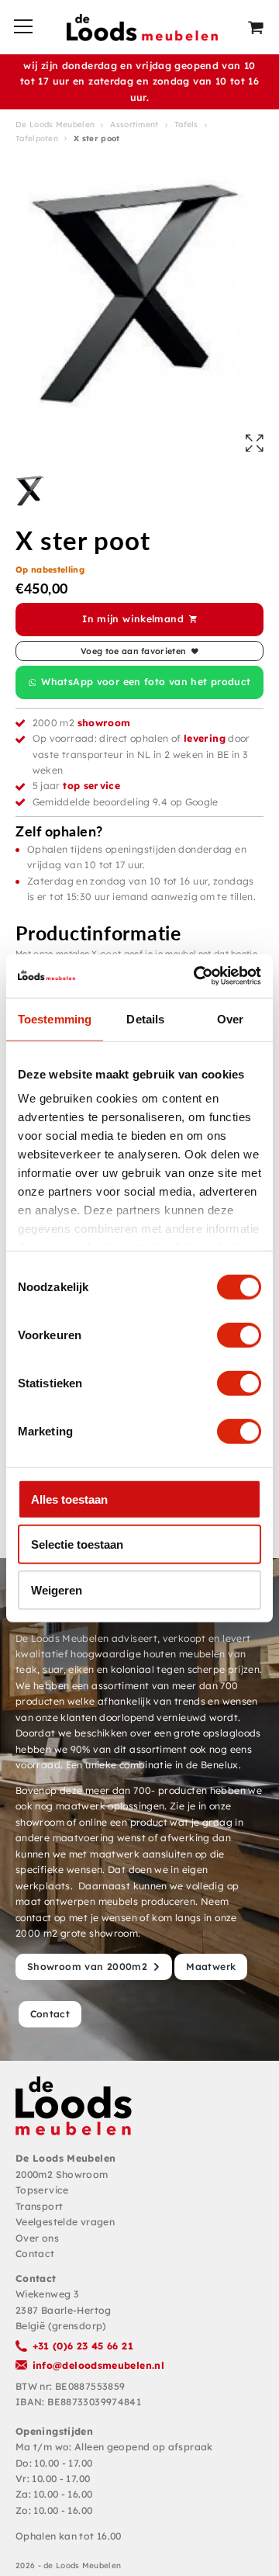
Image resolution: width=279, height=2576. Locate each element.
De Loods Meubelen (55, 125)
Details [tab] (145, 1018)
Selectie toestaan (77, 1544)
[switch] (239, 1335)
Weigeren (57, 1589)
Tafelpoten (37, 138)
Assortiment (134, 125)
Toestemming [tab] (55, 1018)
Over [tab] (230, 1018)
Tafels (186, 125)
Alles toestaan (69, 1499)
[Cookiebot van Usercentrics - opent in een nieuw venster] (197, 976)
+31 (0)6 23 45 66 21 (83, 2346)
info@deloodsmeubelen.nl (99, 2365)
